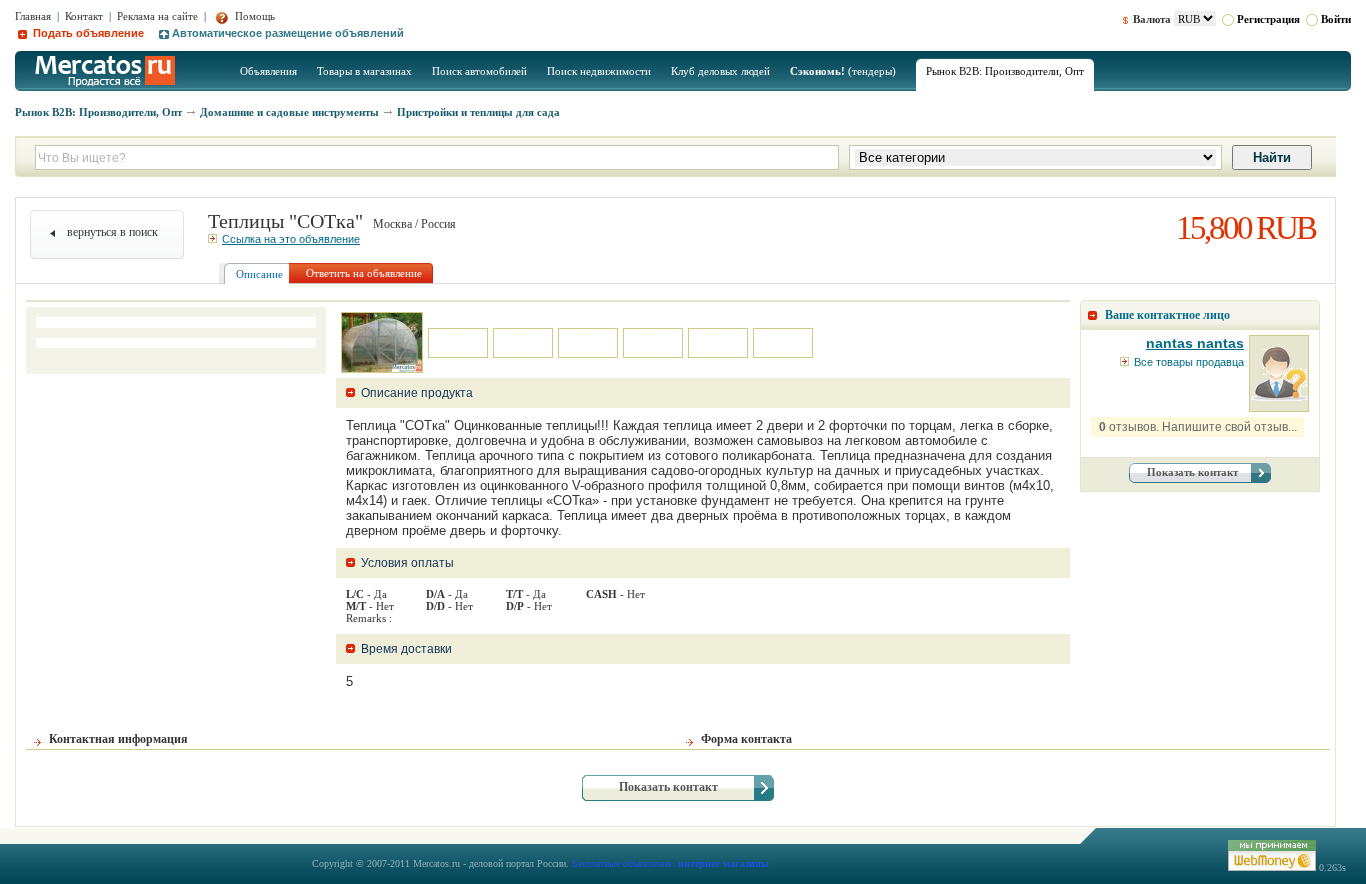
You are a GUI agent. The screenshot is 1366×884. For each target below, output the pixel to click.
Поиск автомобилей (479, 71)
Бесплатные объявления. (623, 863)
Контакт (84, 16)
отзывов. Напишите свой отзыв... (1198, 427)
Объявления (268, 71)
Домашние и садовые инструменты (289, 112)
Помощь (253, 16)
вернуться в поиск (112, 232)
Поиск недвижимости (599, 71)
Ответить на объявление (364, 273)
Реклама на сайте (157, 16)
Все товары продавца (1189, 362)
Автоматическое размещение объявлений (288, 33)
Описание (259, 274)
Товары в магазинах (364, 71)
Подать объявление (87, 33)
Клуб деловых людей (720, 71)
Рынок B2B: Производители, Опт (1005, 71)
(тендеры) (843, 71)
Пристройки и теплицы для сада (478, 112)
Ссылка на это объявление (291, 239)
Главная (33, 16)
